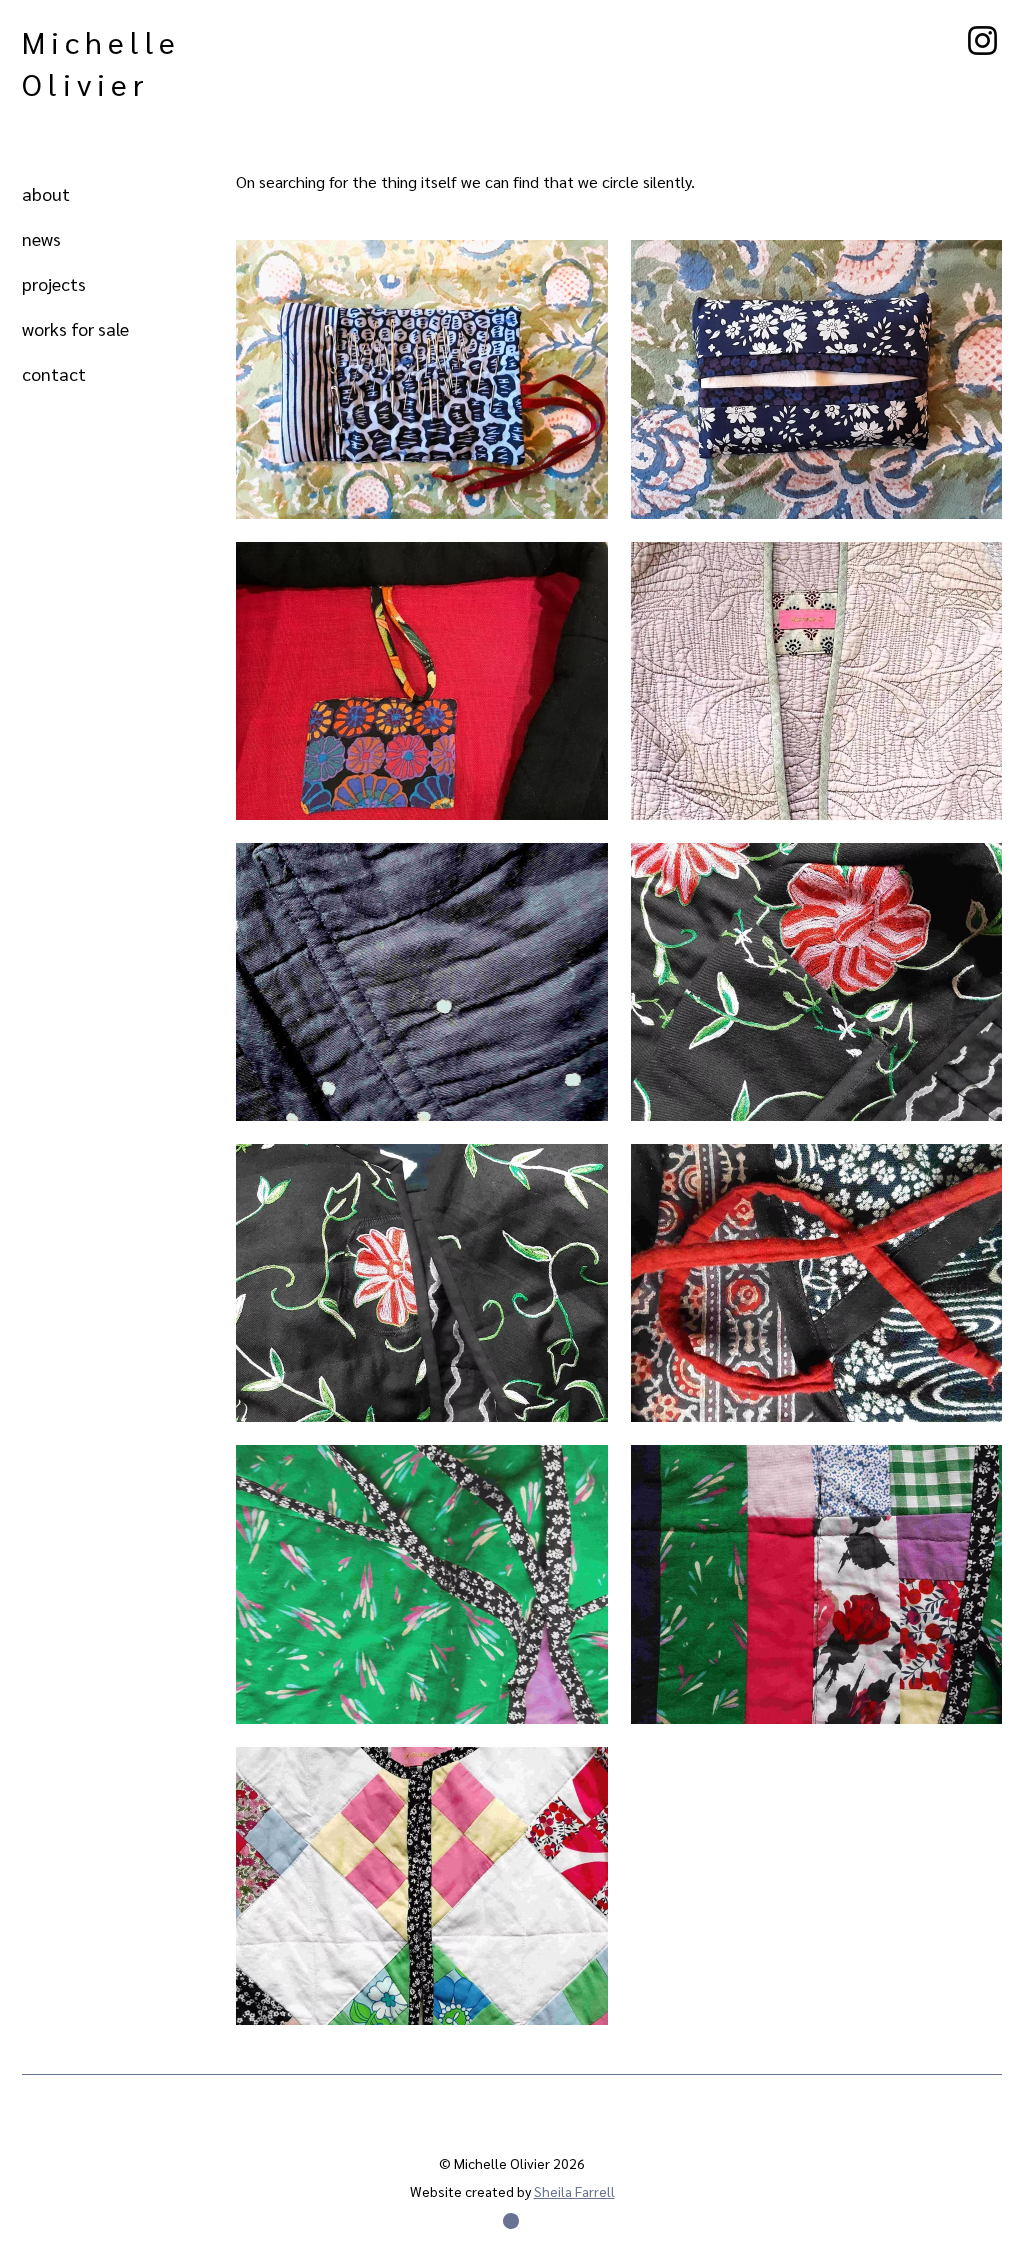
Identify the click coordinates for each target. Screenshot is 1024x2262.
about (46, 193)
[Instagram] (982, 40)
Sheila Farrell (574, 2191)
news (41, 238)
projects (54, 283)
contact (54, 373)
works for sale (75, 328)
